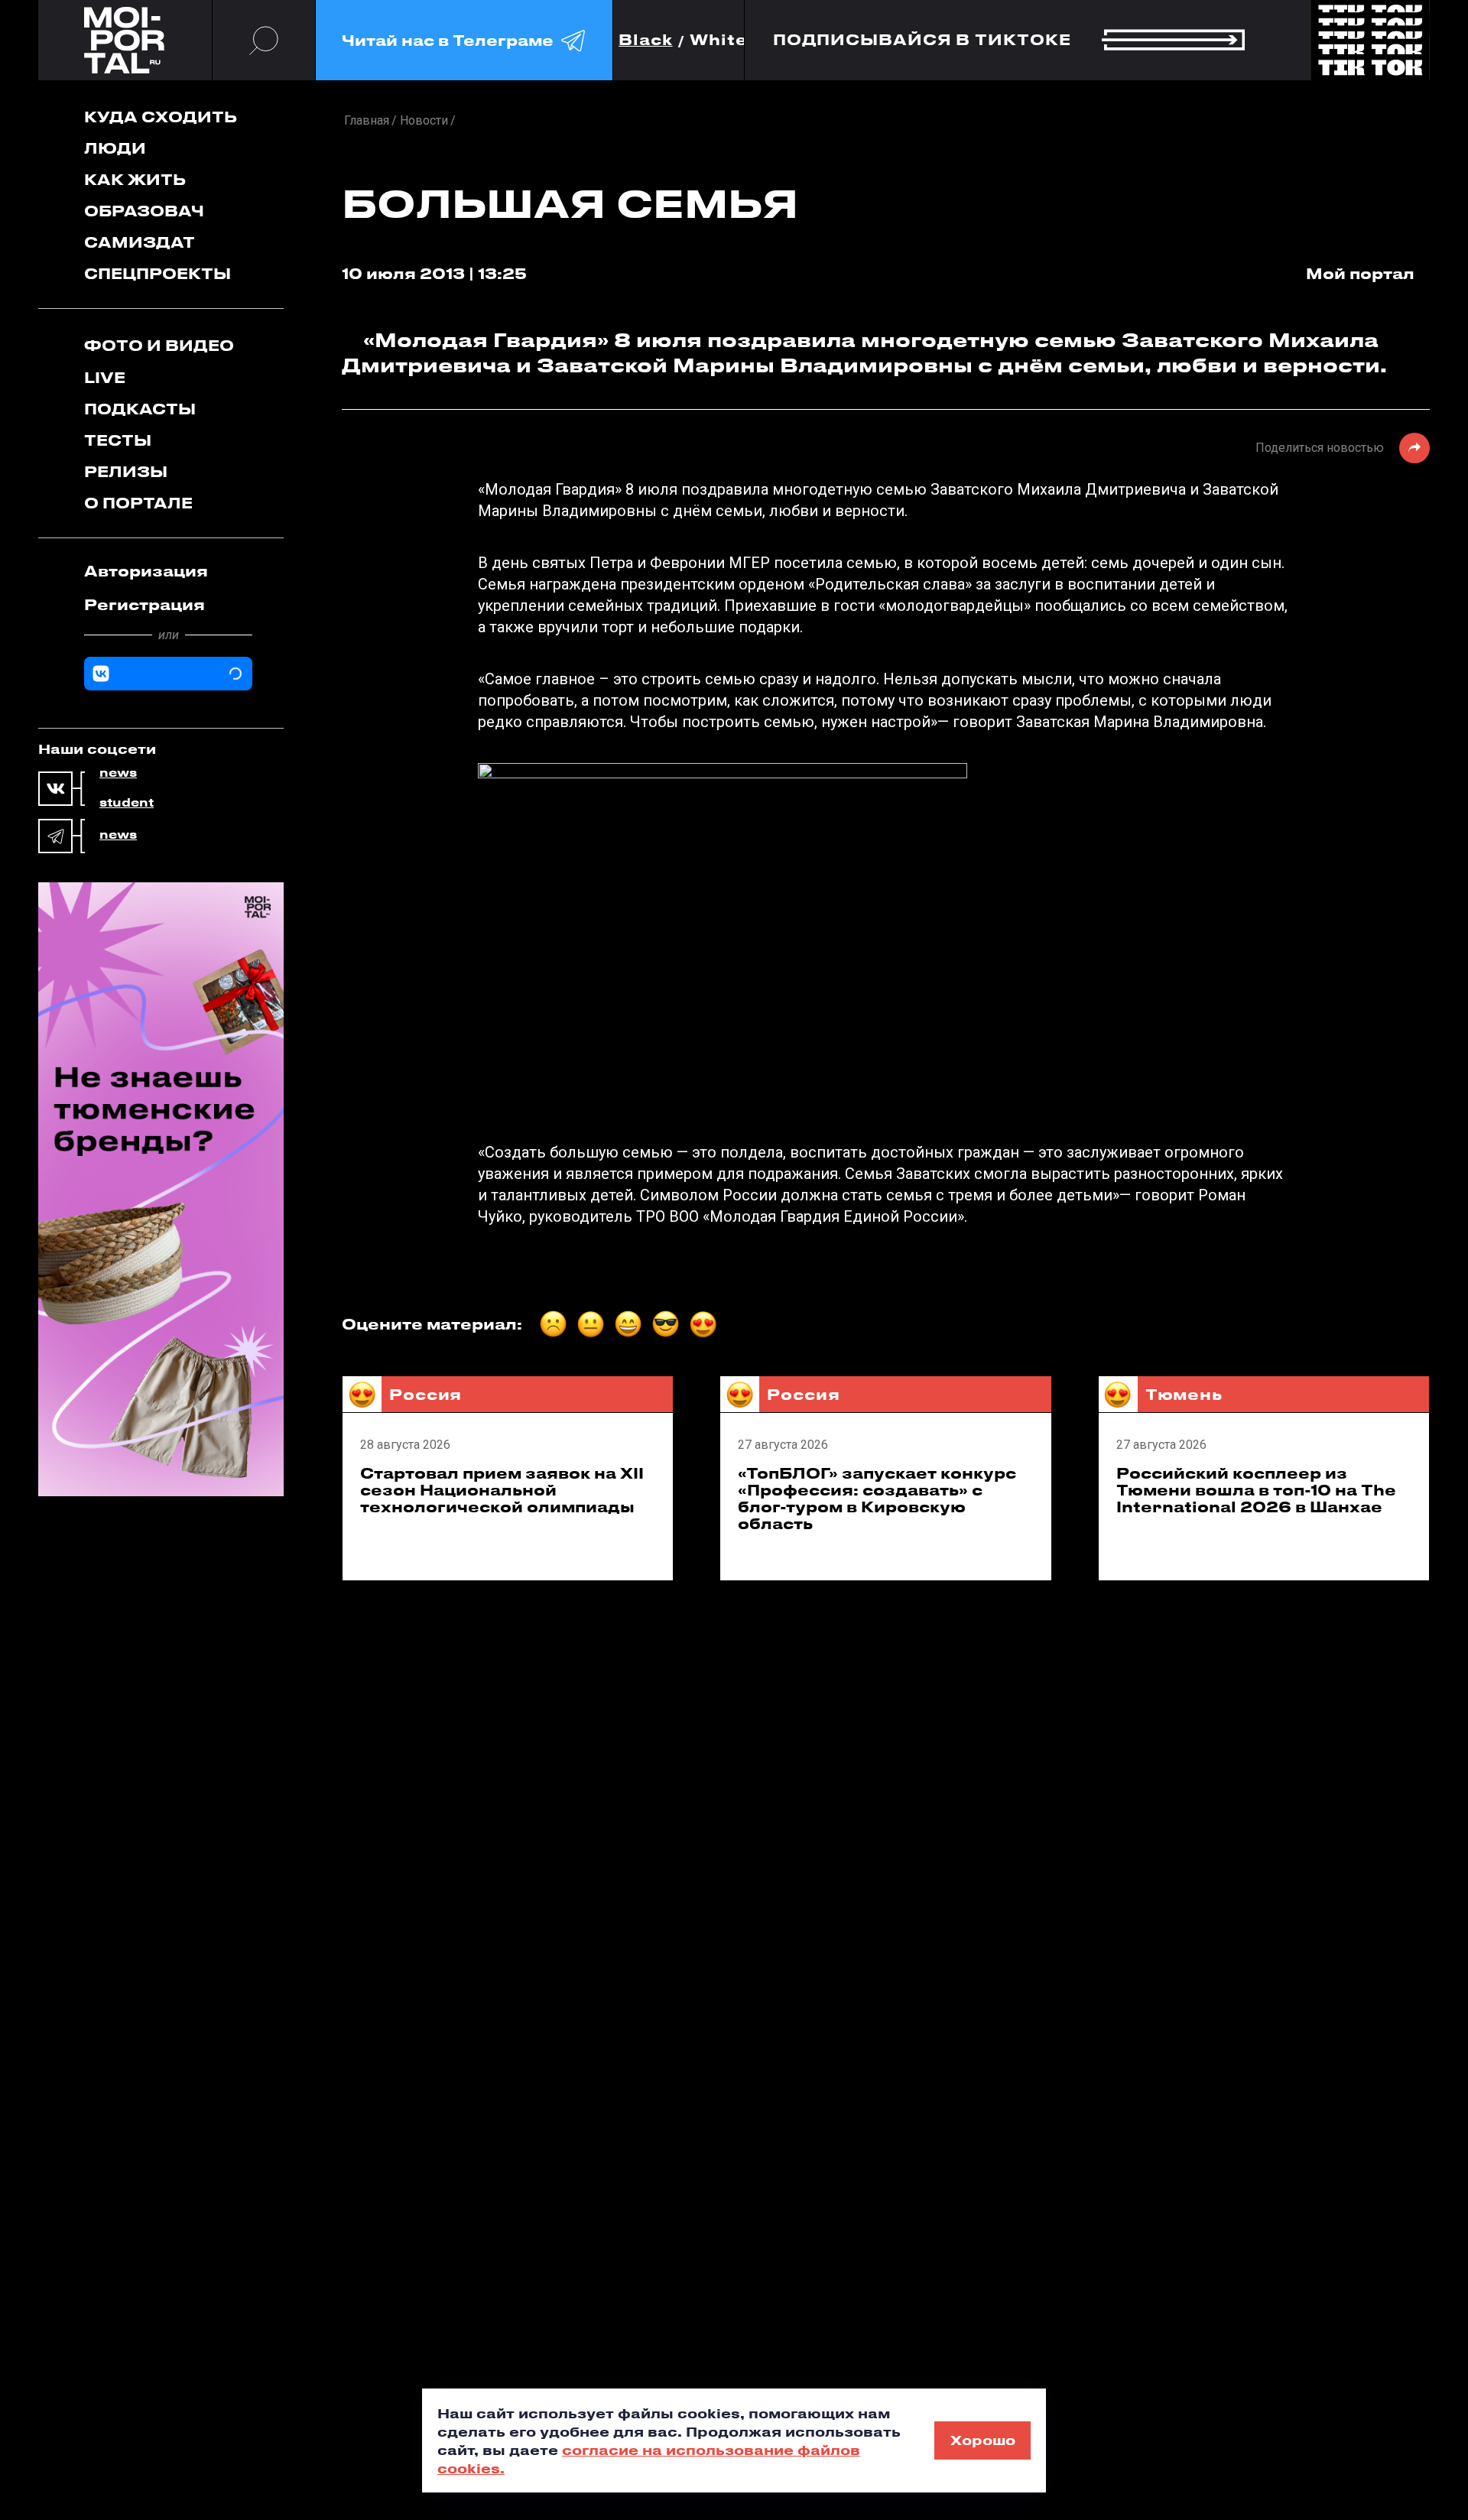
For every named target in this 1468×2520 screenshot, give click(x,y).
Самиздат (140, 242)
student (127, 803)
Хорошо (983, 2440)
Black (646, 40)
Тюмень (1184, 1394)
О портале (138, 503)
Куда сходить (161, 117)
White (719, 40)
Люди (115, 148)
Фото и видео (159, 345)
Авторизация (146, 571)
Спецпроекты (158, 273)
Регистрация (145, 604)
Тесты (118, 440)
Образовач (144, 211)
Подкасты (140, 409)
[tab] (168, 571)
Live (105, 377)
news (118, 773)
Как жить (135, 179)
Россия (425, 1394)
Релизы (126, 471)
